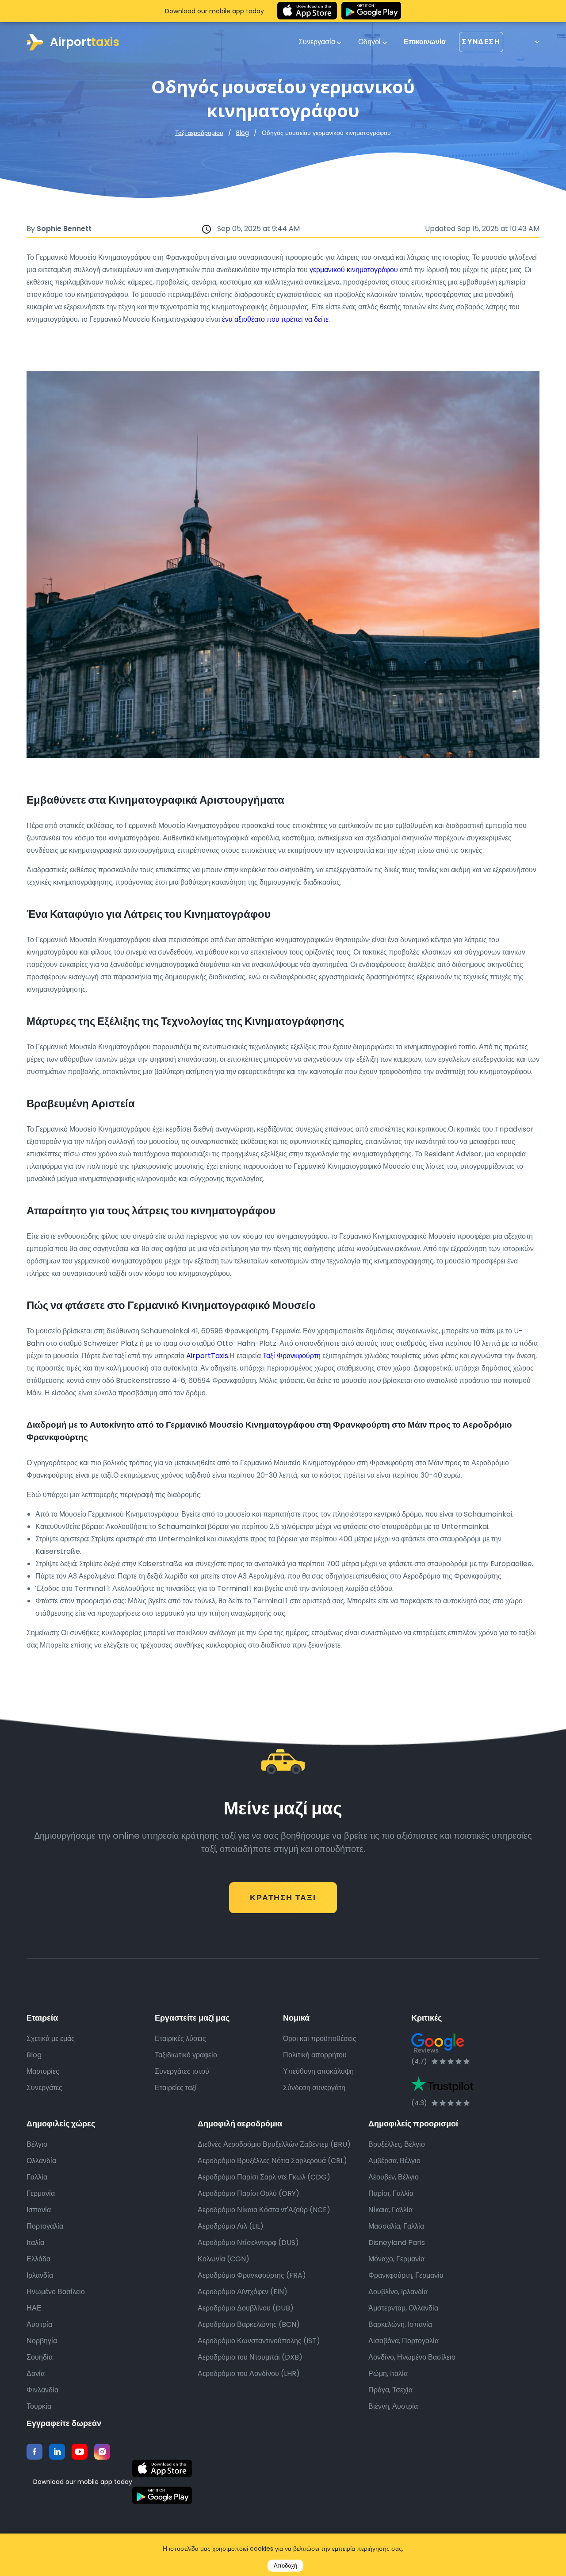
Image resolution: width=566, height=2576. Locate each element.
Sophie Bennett (64, 229)
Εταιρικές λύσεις (180, 2039)
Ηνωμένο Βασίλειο (56, 2292)
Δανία (36, 2374)
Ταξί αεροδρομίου (199, 133)
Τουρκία (39, 2406)
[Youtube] (80, 2452)
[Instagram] (102, 2452)
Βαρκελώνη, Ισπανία (400, 2324)
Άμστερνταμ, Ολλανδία (403, 2308)
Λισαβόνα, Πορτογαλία (403, 2341)
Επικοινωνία (425, 42)
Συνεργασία (318, 42)
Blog (243, 133)
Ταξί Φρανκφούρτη (292, 1356)
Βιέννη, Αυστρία (393, 2406)
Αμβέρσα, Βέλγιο (394, 2161)
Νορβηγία (42, 2341)
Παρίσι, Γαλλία (391, 2193)
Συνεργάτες (44, 2088)
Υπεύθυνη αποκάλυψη (318, 2071)
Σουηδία (40, 2357)
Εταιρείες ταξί (176, 2088)
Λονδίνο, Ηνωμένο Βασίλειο (412, 2357)
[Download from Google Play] (371, 11)
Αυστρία (39, 2324)
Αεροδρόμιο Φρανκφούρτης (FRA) (252, 2275)
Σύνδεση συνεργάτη (314, 2088)
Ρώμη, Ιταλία (388, 2374)
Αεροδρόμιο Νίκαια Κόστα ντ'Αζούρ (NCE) (264, 2210)
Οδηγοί (370, 42)
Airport (85, 42)
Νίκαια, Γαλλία (390, 2210)
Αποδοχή (285, 2566)
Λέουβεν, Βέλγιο (394, 2177)
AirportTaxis (206, 1356)
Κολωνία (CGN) (224, 2259)
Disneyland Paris (397, 2243)
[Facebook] (34, 2452)
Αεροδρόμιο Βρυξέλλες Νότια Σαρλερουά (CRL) (272, 2161)
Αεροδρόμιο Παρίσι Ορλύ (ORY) (249, 2193)
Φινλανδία (42, 2390)
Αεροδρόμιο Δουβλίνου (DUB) (246, 2308)
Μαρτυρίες (43, 2071)
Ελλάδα (38, 2259)
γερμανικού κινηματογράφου (354, 270)
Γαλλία (37, 2177)
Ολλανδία (41, 2161)
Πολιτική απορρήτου (315, 2055)
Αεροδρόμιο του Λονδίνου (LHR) (249, 2374)
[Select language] (528, 42)
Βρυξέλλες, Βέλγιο (397, 2144)
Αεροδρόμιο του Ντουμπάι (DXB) (250, 2357)
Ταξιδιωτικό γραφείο (186, 2055)
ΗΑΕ (34, 2308)
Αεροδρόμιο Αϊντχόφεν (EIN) (243, 2292)
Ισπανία (39, 2210)
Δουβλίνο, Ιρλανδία (398, 2292)
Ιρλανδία (40, 2275)
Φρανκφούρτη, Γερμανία (406, 2275)
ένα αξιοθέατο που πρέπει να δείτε (275, 319)
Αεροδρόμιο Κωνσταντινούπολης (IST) (259, 2341)
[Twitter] (57, 2452)
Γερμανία (41, 2193)
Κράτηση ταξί (283, 1897)
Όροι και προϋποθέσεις (320, 2039)
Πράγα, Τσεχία (390, 2390)
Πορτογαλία (45, 2226)
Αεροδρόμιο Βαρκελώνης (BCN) (249, 2324)
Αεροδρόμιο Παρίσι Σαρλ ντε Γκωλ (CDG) (264, 2177)
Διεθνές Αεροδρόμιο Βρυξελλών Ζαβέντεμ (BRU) (274, 2144)
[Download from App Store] (307, 11)
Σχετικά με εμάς (51, 2039)
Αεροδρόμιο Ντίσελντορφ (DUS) (248, 2243)
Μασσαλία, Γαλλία (396, 2226)
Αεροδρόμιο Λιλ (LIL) (231, 2226)
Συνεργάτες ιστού (182, 2071)
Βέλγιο (37, 2144)
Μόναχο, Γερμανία (396, 2259)
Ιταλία (35, 2243)
